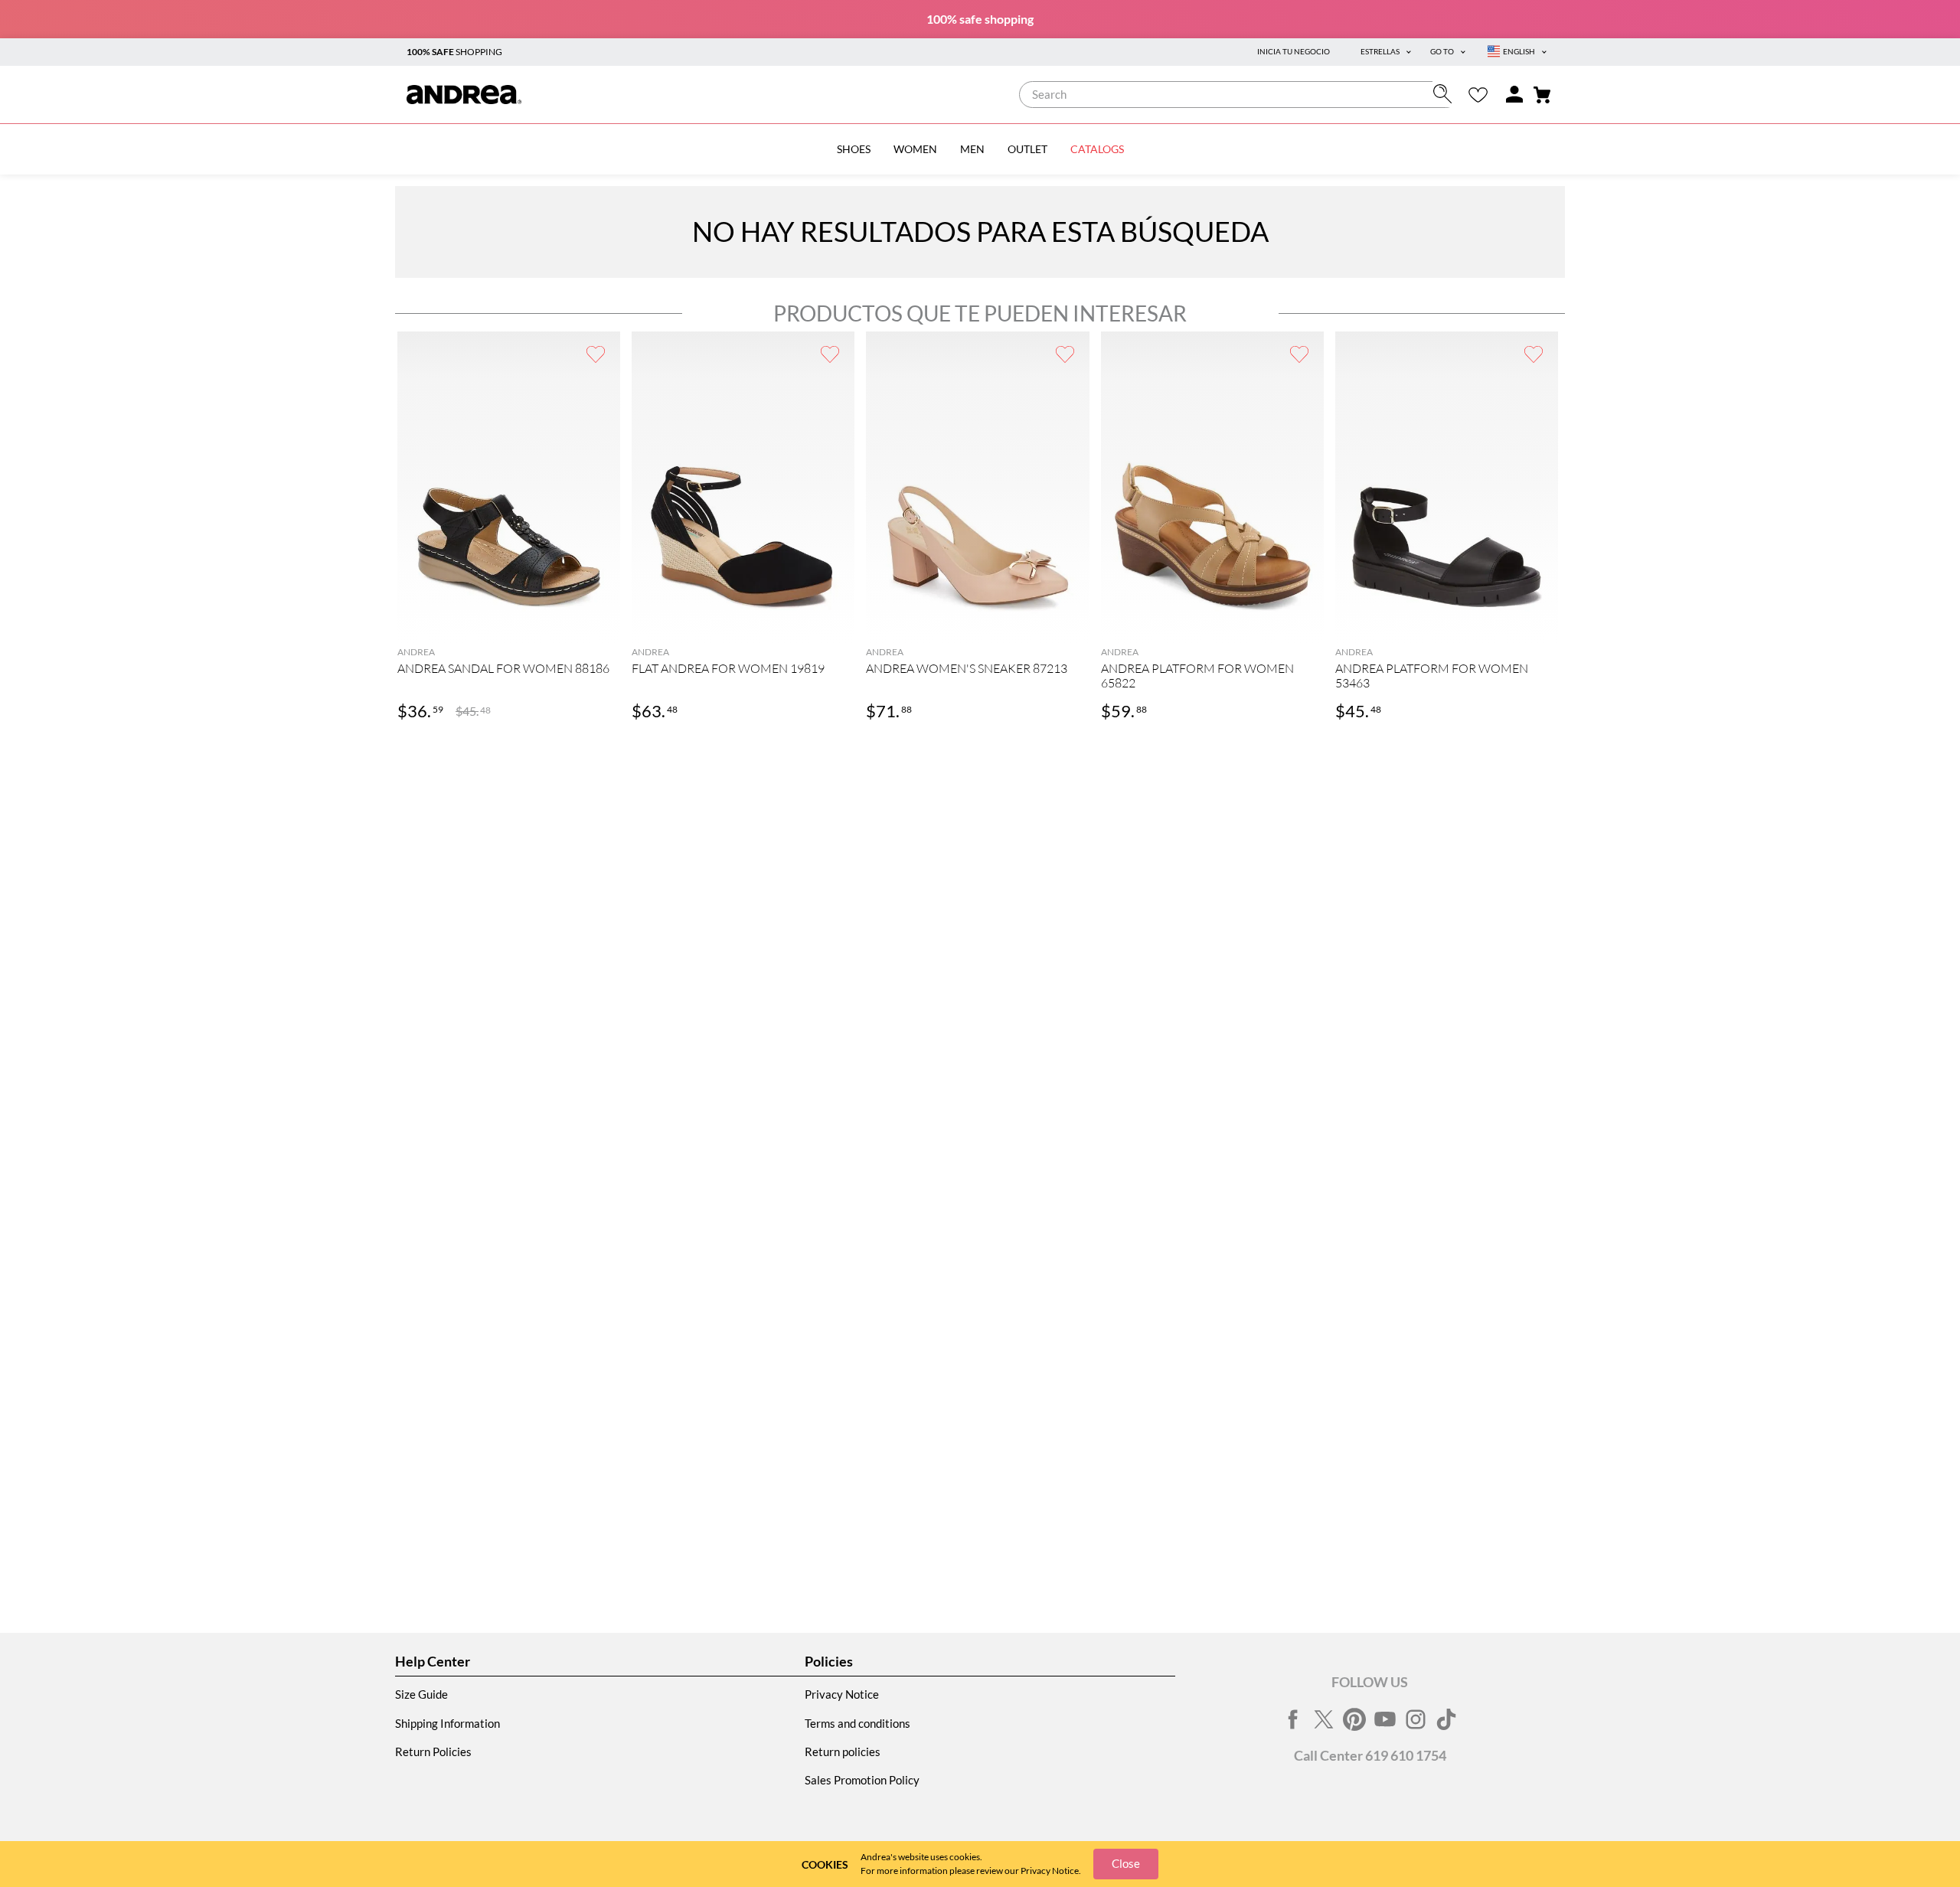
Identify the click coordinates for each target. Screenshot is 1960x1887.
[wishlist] (1478, 95)
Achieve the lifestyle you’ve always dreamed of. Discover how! (980, 19)
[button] (509, 621)
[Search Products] (1446, 94)
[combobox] (1239, 95)
